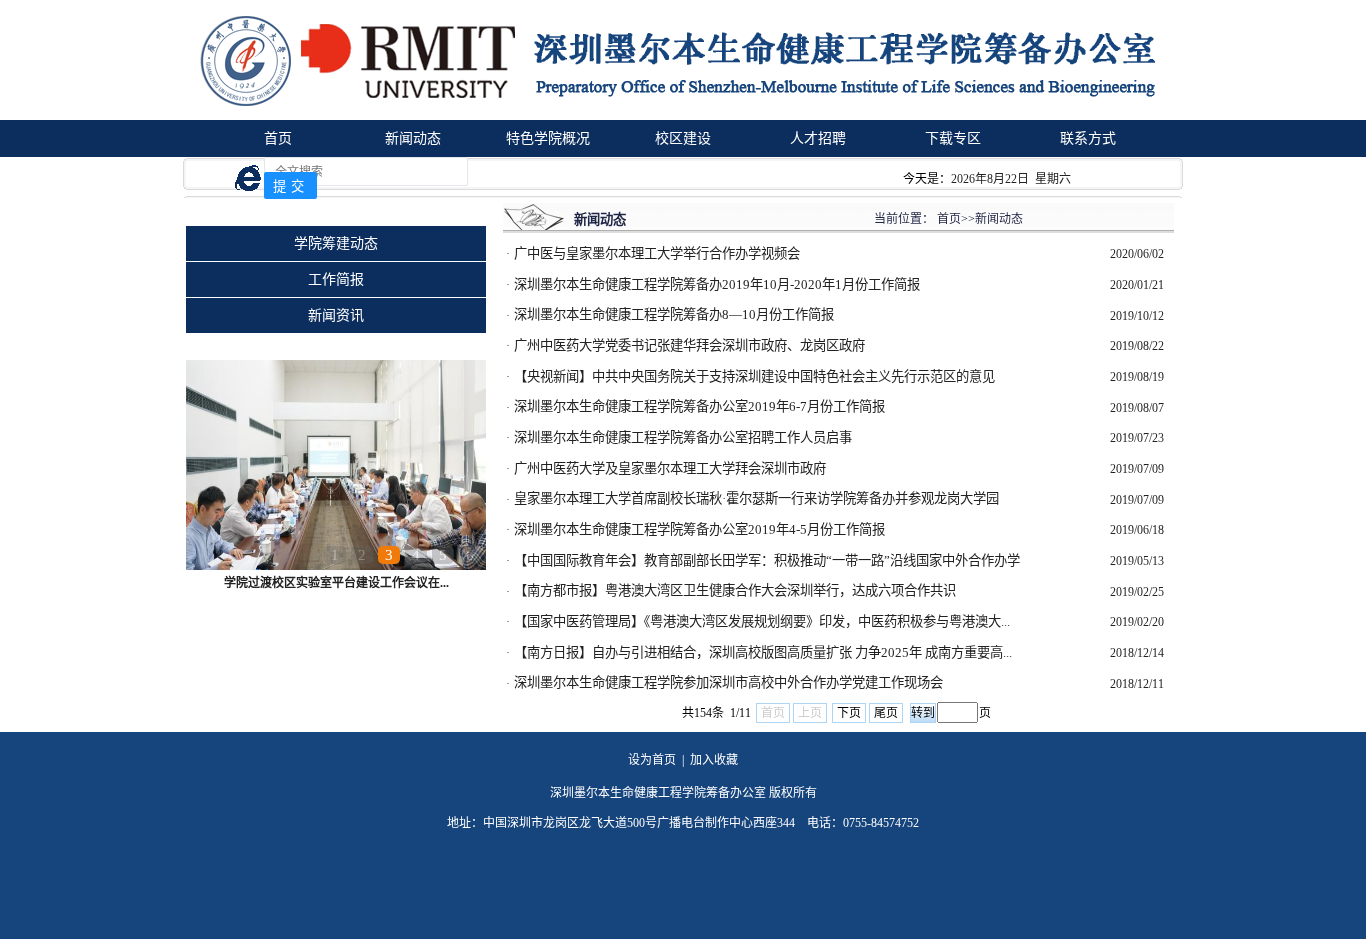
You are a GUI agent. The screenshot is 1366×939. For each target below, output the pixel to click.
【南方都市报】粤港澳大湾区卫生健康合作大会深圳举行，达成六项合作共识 (735, 590)
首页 (278, 138)
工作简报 (336, 279)
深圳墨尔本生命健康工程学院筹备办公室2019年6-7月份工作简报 (699, 406)
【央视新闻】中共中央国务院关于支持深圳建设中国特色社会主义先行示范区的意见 (754, 376)
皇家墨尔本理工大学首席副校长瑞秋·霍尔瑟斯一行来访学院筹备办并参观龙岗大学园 (756, 498)
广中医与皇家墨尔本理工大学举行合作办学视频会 (657, 253)
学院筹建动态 (336, 243)
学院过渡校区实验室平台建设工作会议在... (336, 583)
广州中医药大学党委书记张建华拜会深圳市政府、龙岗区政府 (689, 345)
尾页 (886, 713)
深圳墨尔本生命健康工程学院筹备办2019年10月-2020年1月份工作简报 (717, 284)
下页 (849, 713)
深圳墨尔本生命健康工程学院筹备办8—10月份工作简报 (674, 314)
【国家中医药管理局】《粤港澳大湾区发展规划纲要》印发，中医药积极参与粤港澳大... (762, 621)
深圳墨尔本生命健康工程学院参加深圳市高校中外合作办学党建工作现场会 (728, 682)
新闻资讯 (336, 315)
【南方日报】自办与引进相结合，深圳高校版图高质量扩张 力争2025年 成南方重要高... (763, 652)
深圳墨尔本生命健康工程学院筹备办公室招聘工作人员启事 (683, 437)
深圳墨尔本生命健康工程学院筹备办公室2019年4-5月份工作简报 (699, 529)
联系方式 (1088, 138)
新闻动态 (413, 138)
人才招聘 (818, 138)
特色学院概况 (548, 138)
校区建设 (683, 138)
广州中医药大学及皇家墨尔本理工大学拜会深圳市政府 (670, 468)
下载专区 (953, 138)
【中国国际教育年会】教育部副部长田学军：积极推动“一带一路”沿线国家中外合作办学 (767, 560)
